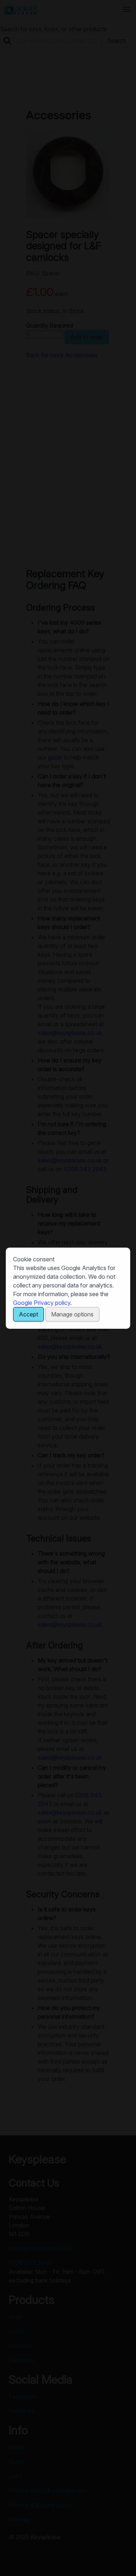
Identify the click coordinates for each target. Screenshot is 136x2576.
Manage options (72, 1314)
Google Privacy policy (42, 1303)
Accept (28, 1314)
